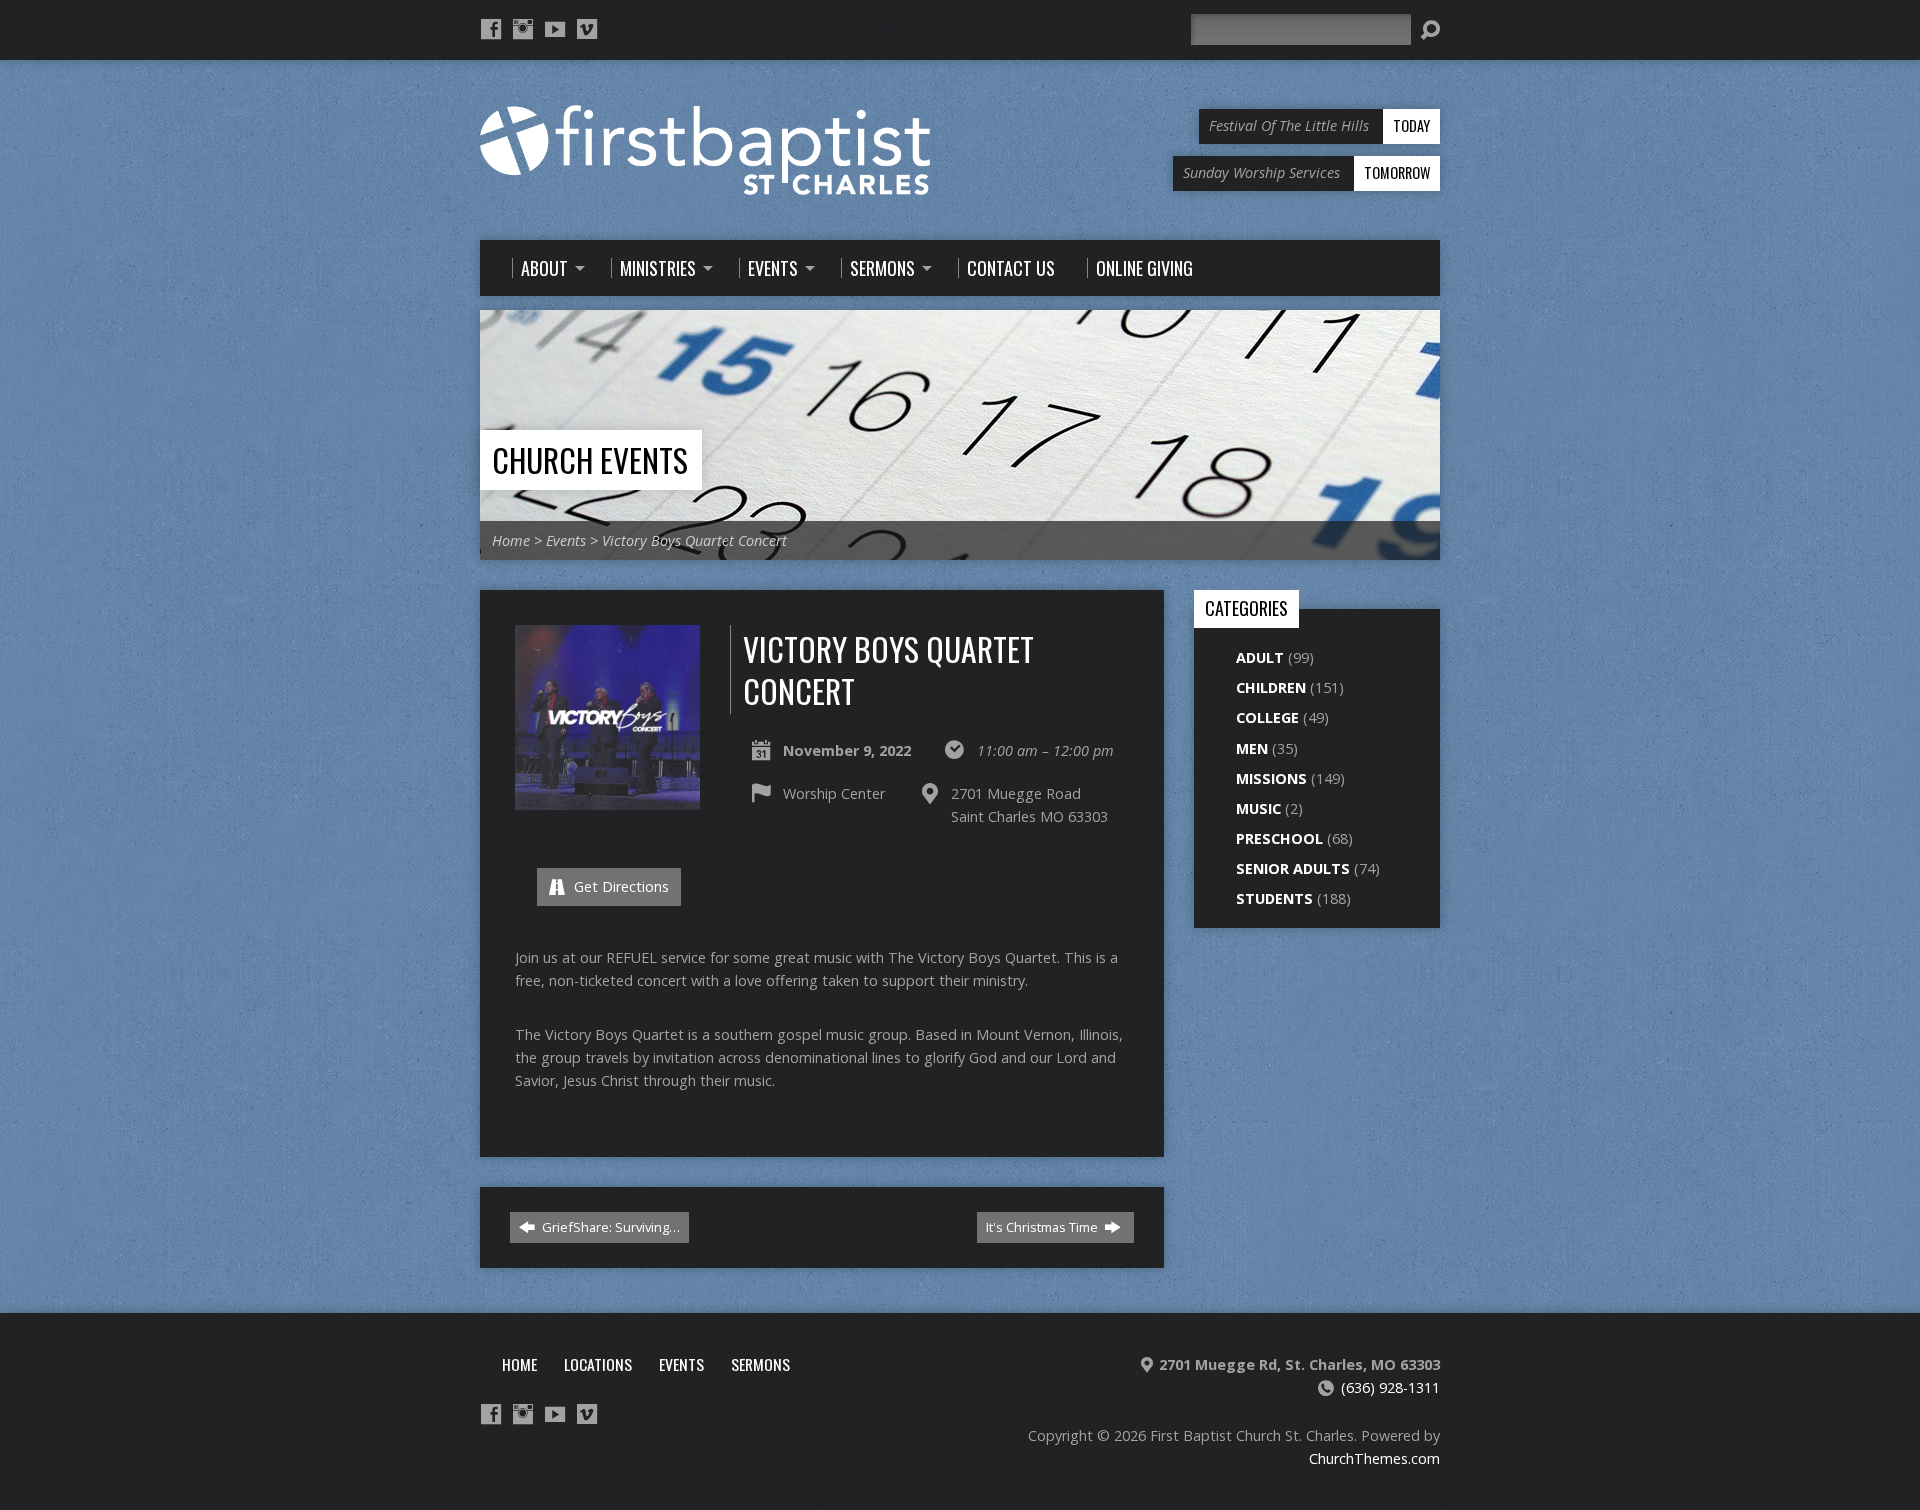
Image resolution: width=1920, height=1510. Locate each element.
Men (1252, 748)
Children (1271, 687)
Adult (1260, 657)
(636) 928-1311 (1390, 1387)
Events (566, 540)
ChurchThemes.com (1374, 1458)
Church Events (590, 459)
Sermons (760, 1364)
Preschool (1279, 838)
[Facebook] (491, 29)
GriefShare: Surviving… (609, 1227)
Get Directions (619, 886)
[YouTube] (555, 29)
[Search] (1430, 30)
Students (1274, 898)
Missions (1271, 778)
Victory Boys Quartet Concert (694, 540)
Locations (598, 1364)
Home (511, 540)
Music (1258, 808)
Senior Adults (1293, 868)
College (1267, 717)
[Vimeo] (587, 29)
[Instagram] (523, 29)
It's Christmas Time (1043, 1227)
